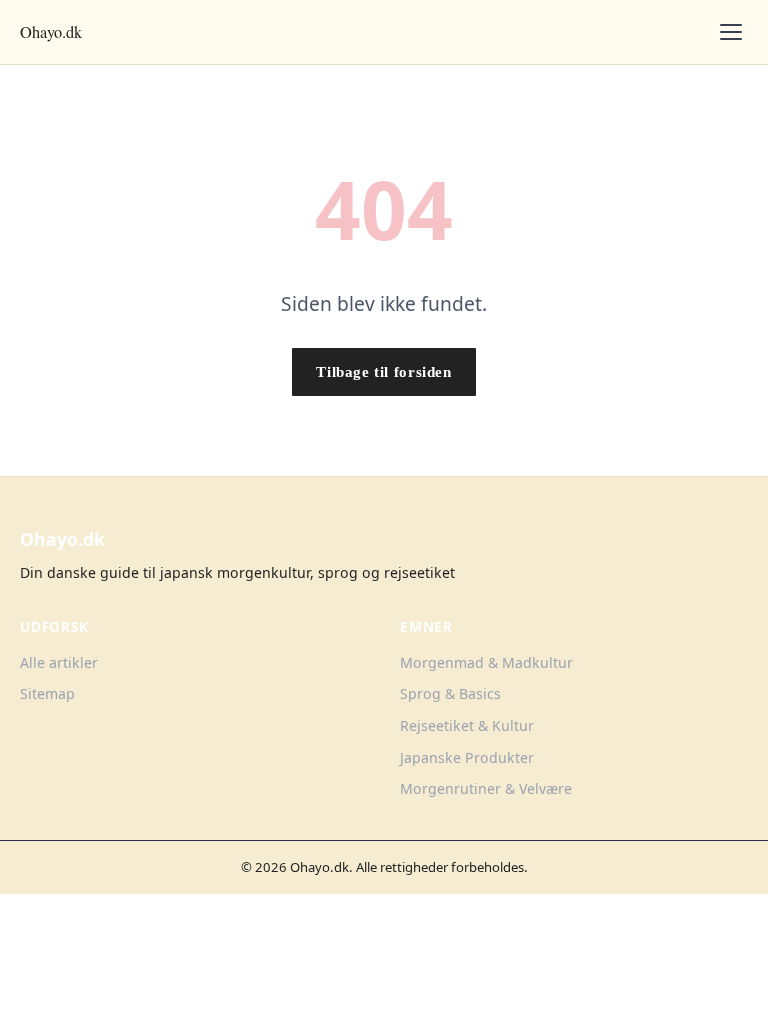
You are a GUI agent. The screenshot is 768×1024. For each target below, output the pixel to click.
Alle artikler (59, 662)
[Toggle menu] (731, 32)
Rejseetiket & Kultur (467, 725)
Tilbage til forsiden (383, 371)
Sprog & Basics (450, 693)
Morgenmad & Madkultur (486, 662)
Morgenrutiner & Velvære (486, 788)
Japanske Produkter (467, 757)
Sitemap (47, 693)
